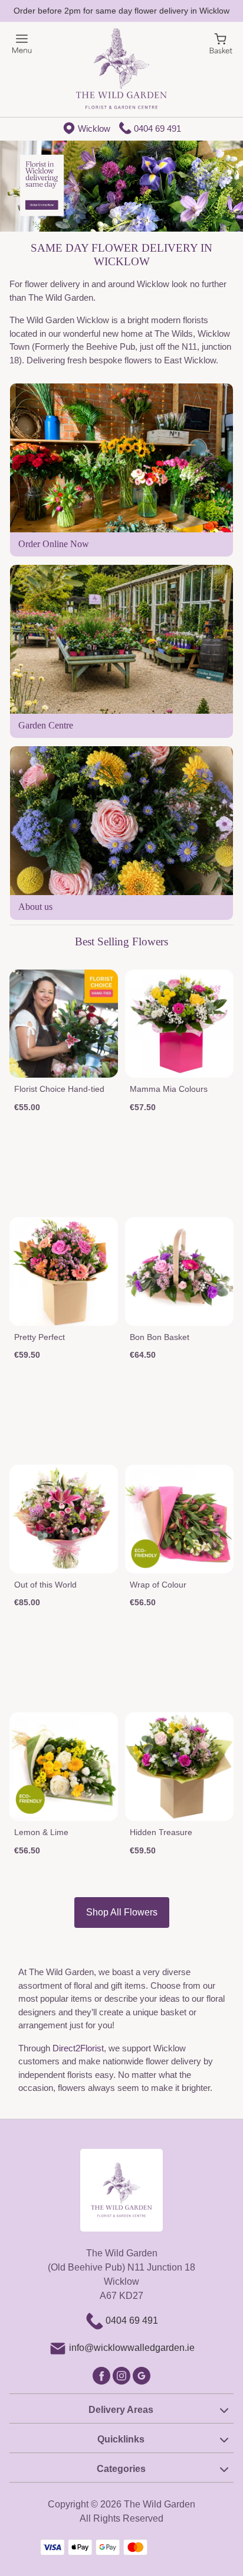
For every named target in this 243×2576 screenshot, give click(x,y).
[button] (121, 2408)
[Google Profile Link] (142, 2375)
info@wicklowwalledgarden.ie (132, 2348)
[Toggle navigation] (22, 44)
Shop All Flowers (122, 1912)
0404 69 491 (157, 129)
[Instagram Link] (123, 2375)
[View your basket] (221, 43)
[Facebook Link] (103, 2375)
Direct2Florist (78, 2048)
